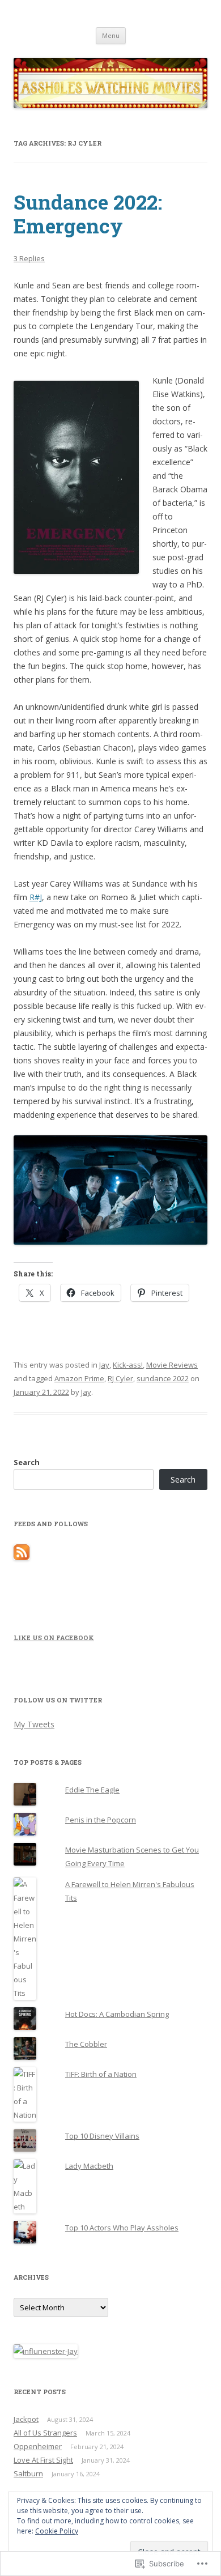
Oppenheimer (38, 2446)
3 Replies (29, 258)
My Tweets (34, 1724)
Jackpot (26, 2419)
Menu (111, 35)
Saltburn (28, 2473)
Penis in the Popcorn (101, 1820)
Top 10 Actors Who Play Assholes (122, 2228)
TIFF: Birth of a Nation (101, 2074)
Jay (104, 1365)
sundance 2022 (163, 1378)
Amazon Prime (79, 1378)
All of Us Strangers (45, 2433)
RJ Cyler (120, 1378)
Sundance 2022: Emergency (88, 214)
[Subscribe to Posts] (22, 1557)
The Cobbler (86, 2044)
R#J (36, 897)
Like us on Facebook (54, 1638)
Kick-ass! (128, 1365)
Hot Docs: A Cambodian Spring (117, 2014)
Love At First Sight (43, 2460)
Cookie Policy (57, 2531)
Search (27, 1462)
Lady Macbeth (89, 2166)
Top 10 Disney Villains (102, 2136)
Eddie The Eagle (92, 1790)
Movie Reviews (172, 1365)
